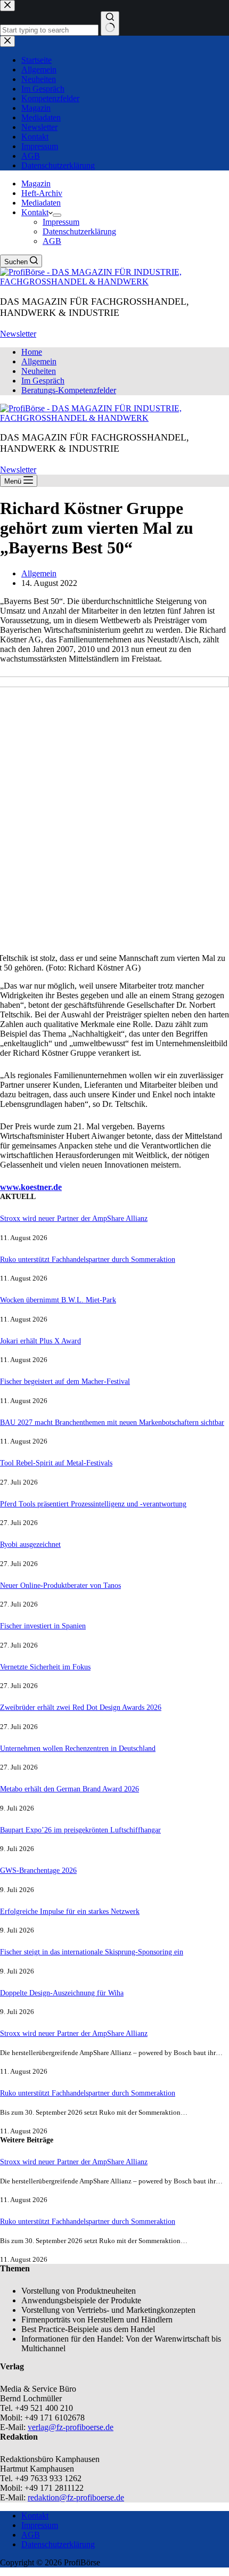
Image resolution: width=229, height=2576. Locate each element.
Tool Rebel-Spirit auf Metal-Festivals (56, 1463)
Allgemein (39, 361)
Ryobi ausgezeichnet (30, 1544)
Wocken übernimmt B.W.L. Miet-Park (58, 1300)
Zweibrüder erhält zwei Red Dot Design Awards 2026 (81, 1707)
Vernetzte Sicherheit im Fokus (45, 1667)
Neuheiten (39, 371)
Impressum (61, 222)
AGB (52, 241)
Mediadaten (41, 203)
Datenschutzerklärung (79, 231)
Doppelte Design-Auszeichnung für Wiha (62, 1993)
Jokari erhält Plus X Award (40, 1341)
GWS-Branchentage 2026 (38, 1870)
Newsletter (18, 334)
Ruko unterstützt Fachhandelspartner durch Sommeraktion (88, 1259)
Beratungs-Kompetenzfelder (69, 390)
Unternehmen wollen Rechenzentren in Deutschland (78, 1748)
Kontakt (35, 212)
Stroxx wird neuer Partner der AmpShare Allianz (74, 1218)
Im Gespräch (43, 381)
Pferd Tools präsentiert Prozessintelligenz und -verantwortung (93, 1504)
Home (32, 352)
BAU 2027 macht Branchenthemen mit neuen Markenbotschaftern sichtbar (112, 1422)
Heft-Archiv (42, 193)
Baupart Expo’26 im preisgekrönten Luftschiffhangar (80, 1830)
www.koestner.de (31, 1187)
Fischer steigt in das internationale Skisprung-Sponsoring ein (92, 1952)
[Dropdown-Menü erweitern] (57, 215)
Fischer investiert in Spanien (43, 1626)
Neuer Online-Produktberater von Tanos (60, 1585)
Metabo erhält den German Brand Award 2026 (69, 1789)
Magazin (36, 184)
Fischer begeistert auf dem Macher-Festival (65, 1381)
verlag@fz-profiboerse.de (71, 2427)
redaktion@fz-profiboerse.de (76, 2497)
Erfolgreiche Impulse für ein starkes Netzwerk (70, 1911)
